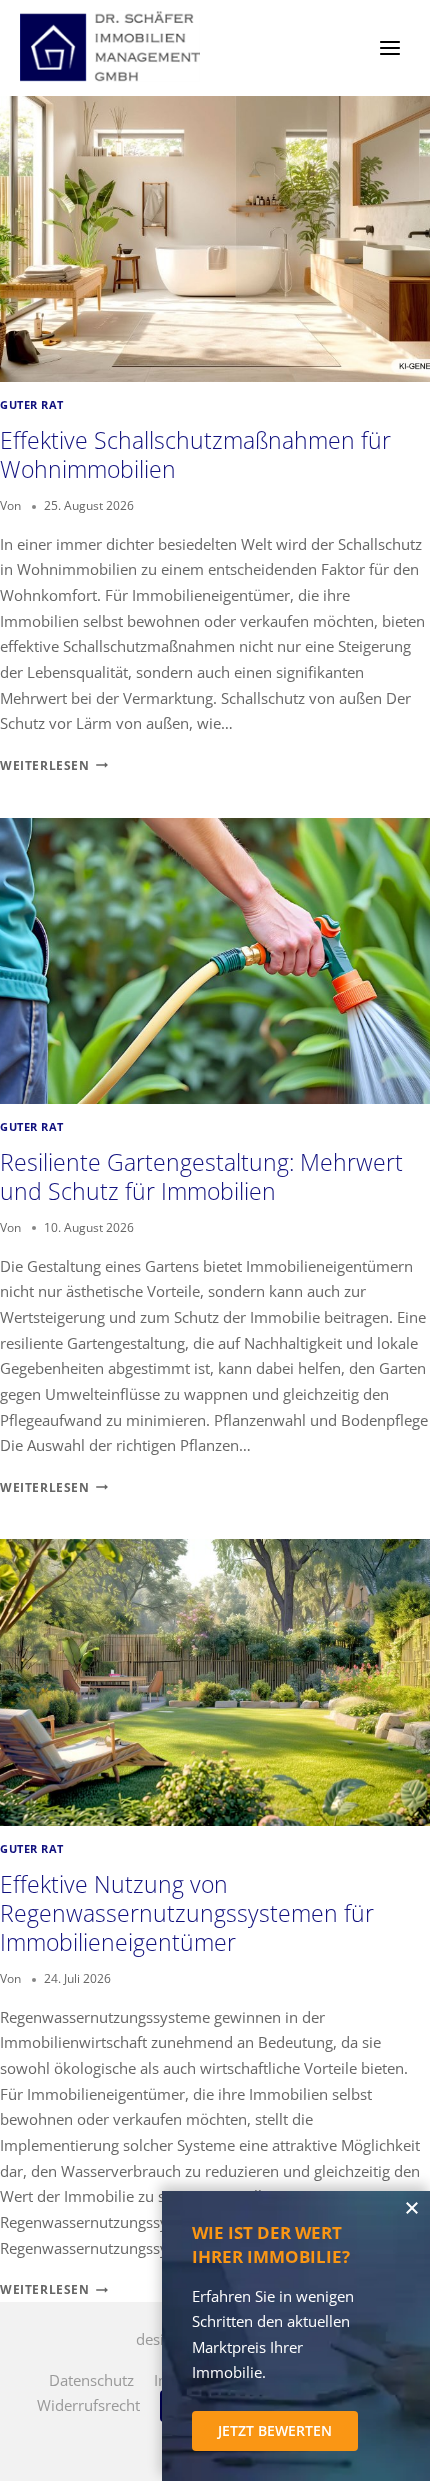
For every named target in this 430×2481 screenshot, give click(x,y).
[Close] (412, 2209)
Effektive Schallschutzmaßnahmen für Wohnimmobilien (195, 455)
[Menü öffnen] (389, 47)
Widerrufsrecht (88, 2405)
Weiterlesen (54, 765)
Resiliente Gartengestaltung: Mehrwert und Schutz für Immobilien (201, 1177)
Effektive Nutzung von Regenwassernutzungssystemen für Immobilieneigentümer (187, 1914)
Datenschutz (91, 2380)
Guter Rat (32, 405)
